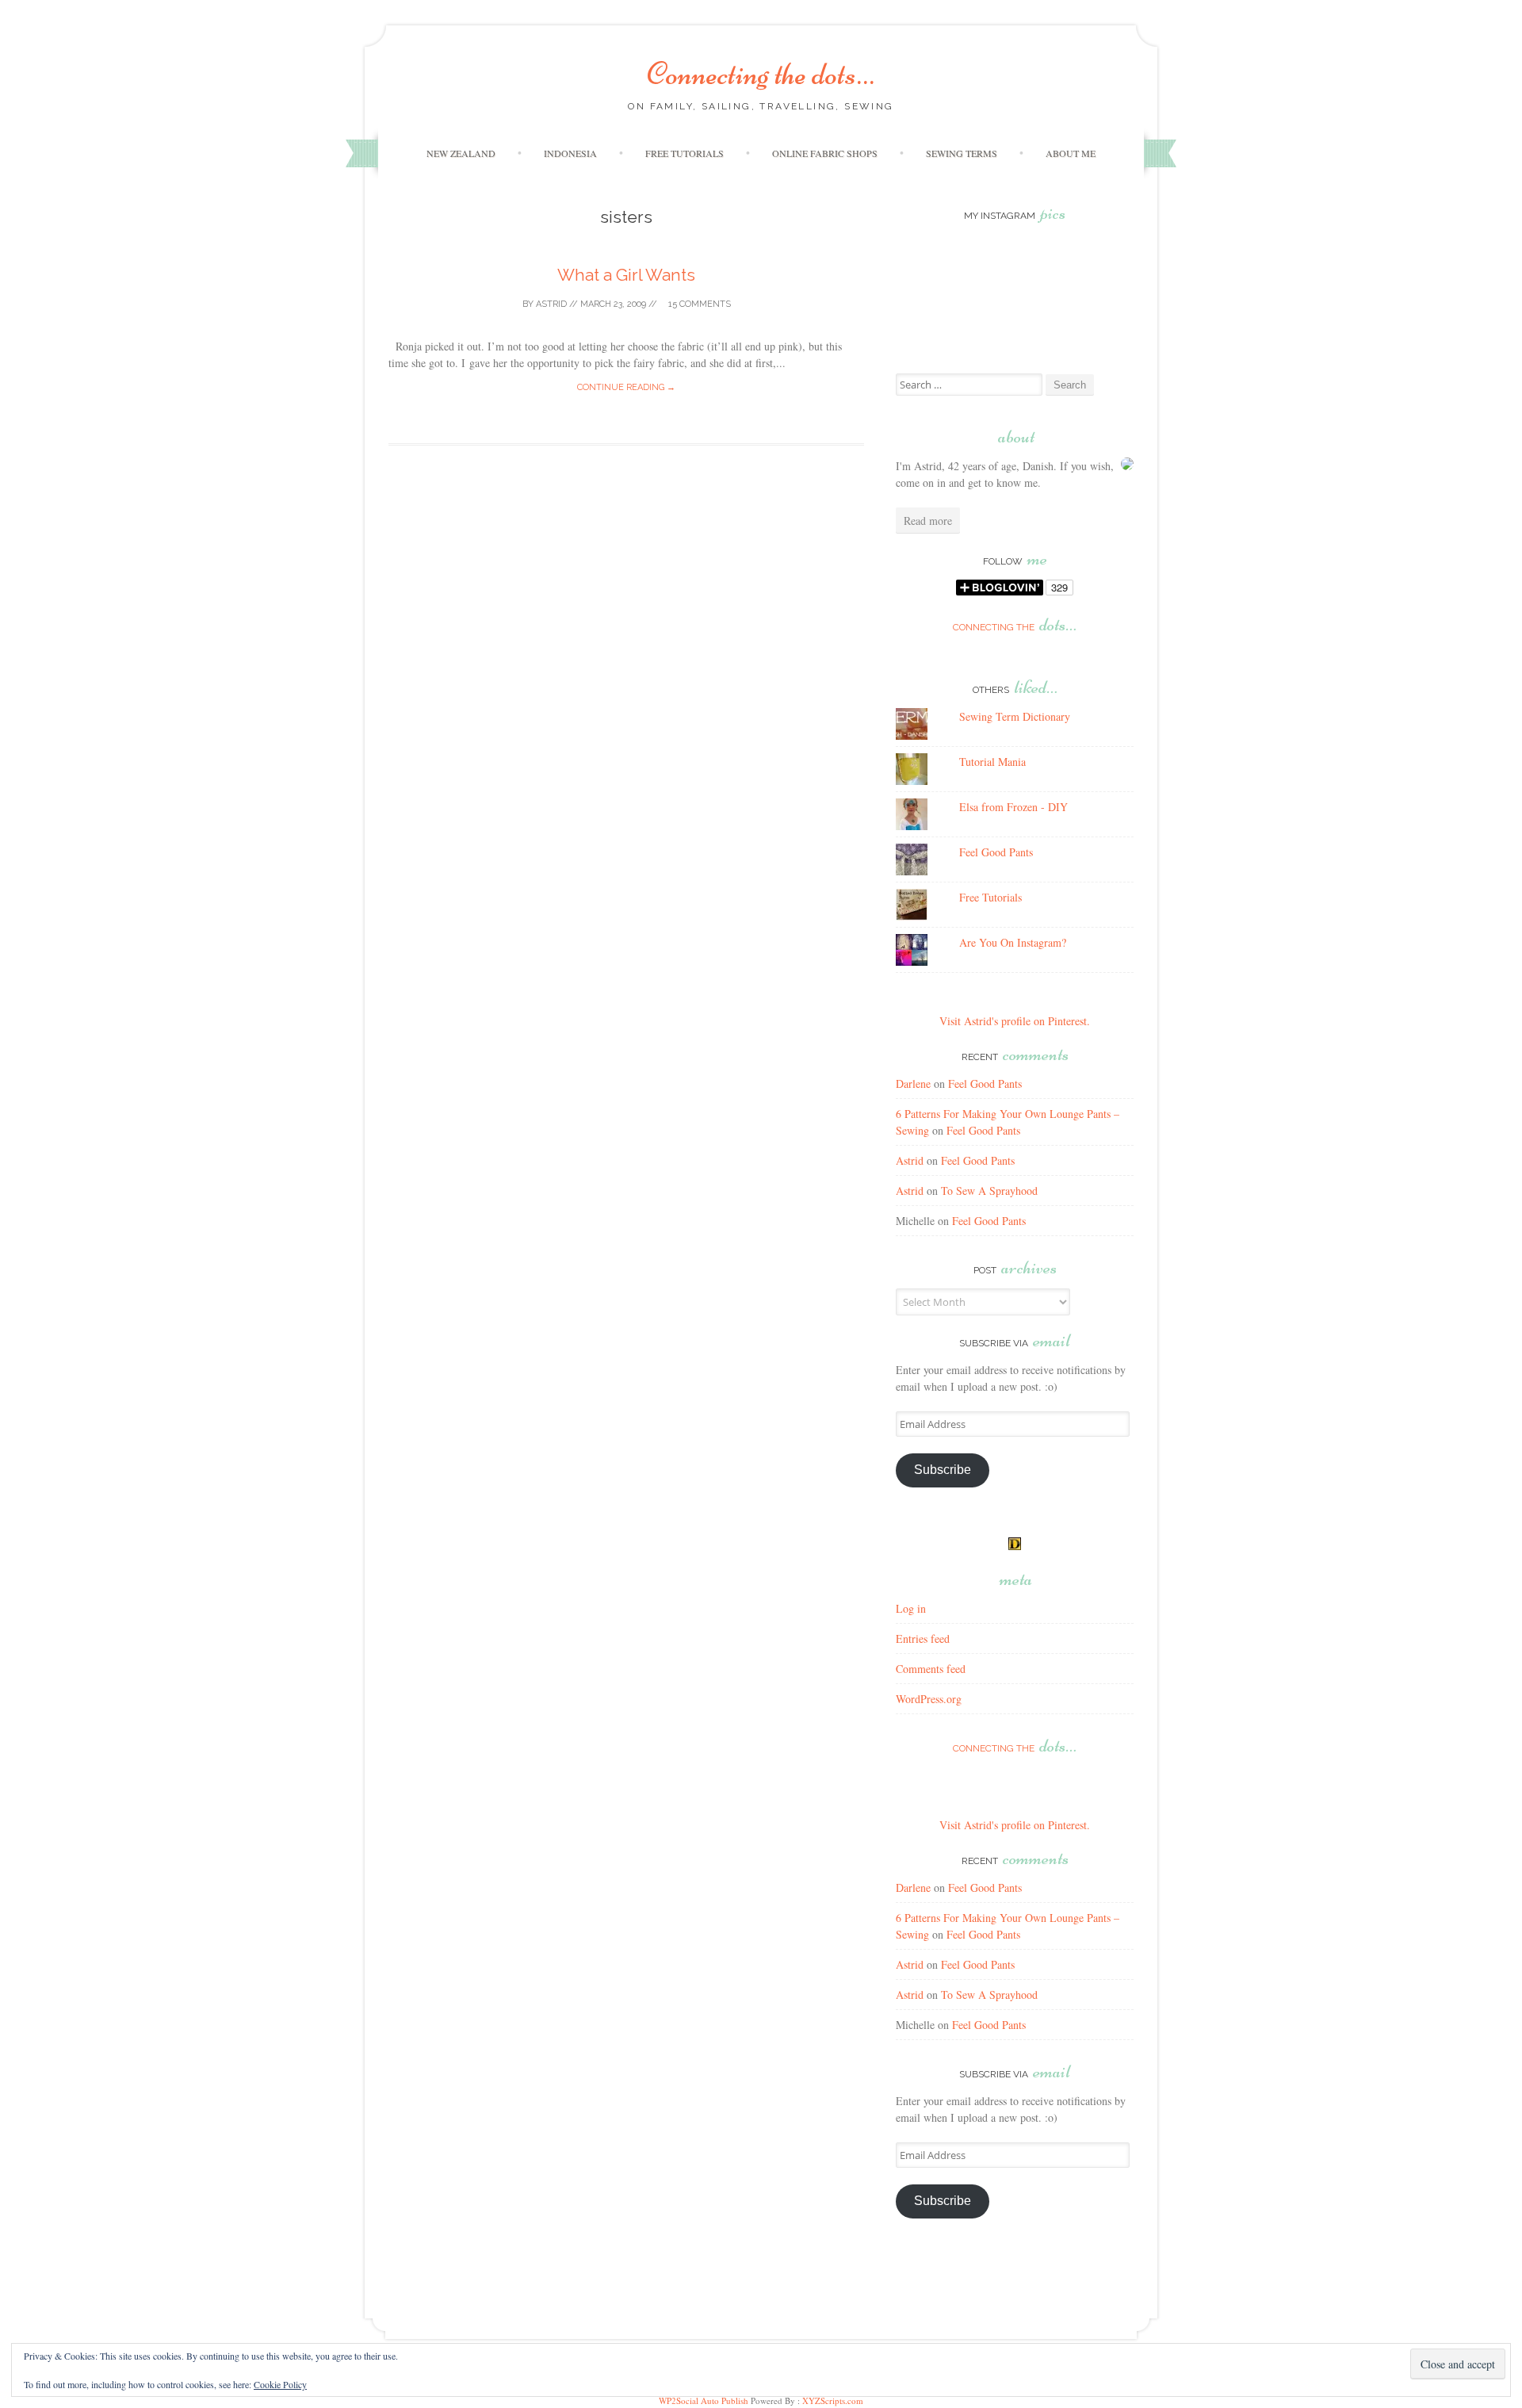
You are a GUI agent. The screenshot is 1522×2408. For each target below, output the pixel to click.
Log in (911, 1608)
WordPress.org (929, 1699)
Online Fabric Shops (825, 153)
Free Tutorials (685, 153)
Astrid (551, 304)
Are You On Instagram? (1013, 942)
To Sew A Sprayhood (989, 1191)
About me (1071, 153)
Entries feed (923, 1639)
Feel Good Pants (996, 852)
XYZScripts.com (833, 2400)
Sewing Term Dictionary (1015, 716)
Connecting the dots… (761, 74)
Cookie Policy (280, 2384)
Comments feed (931, 1669)
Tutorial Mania (992, 762)
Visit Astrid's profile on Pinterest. (1015, 1021)
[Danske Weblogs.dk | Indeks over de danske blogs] (1015, 1546)
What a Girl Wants (626, 275)
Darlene (913, 1083)
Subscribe (943, 1470)
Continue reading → (626, 387)
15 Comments (698, 304)
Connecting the (1015, 627)
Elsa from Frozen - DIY (1013, 807)
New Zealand (461, 153)
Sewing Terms (962, 153)
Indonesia (570, 153)
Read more (928, 521)
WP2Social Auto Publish (704, 2400)
